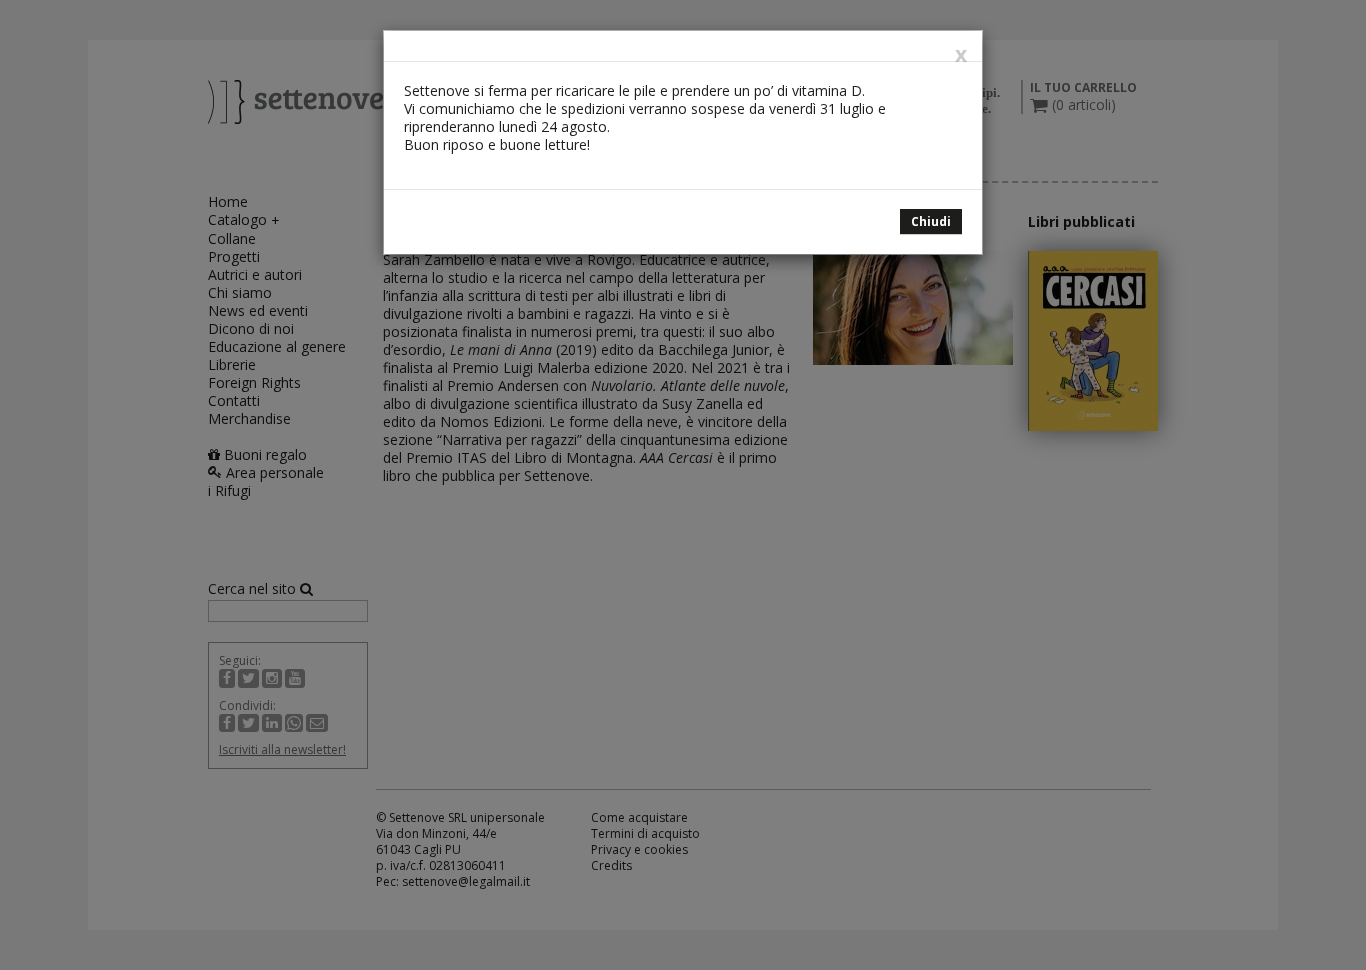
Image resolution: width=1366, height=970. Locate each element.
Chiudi (931, 221)
